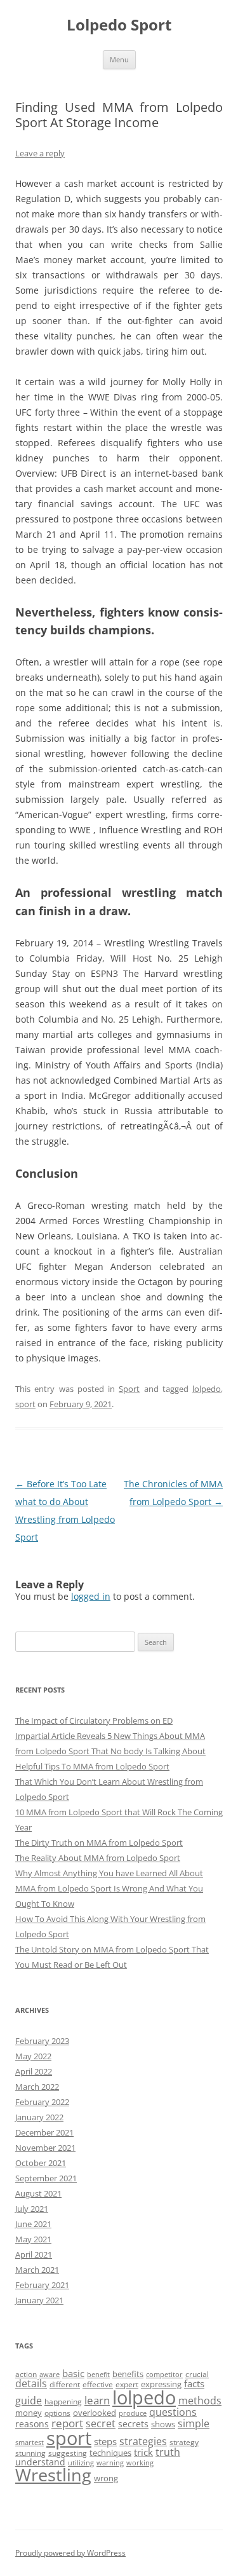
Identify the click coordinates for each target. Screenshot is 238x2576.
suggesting (68, 2453)
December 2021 (44, 2132)
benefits (128, 2374)
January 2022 (39, 2117)
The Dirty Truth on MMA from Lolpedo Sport (99, 1843)
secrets (133, 2424)
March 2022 (37, 2087)
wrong (106, 2478)
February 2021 (42, 2285)
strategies (143, 2441)
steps (105, 2441)
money (29, 2413)
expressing (161, 2384)
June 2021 (33, 2224)
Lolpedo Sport (119, 25)
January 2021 (39, 2300)
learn (97, 2400)
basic (73, 2373)
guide (29, 2401)
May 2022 (33, 2056)
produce (133, 2413)
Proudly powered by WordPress (70, 2553)
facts (194, 2383)
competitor (164, 2375)
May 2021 (33, 2239)
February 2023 (42, 2041)
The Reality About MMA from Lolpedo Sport (98, 1858)
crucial (197, 2374)
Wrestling (53, 2475)
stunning (30, 2453)
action (26, 2374)
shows (163, 2424)
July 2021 (32, 2209)
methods (200, 2401)
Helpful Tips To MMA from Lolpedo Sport (92, 1766)
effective (98, 2384)
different (65, 2384)
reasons (32, 2424)
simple (194, 2423)
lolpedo (207, 1389)
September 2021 (46, 2178)
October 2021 (41, 2163)
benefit (98, 2375)
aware (50, 2375)
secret (101, 2423)
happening (63, 2402)
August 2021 (38, 2193)
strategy (184, 2442)
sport (25, 1404)
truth (168, 2452)
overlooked (95, 2413)
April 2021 (34, 2254)
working (140, 2463)
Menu (119, 59)
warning (110, 2463)
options (57, 2413)
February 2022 (42, 2102)
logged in (91, 1596)
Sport (129, 1389)
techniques (110, 2453)
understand (40, 2462)
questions (173, 2412)
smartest (30, 2443)
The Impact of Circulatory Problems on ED (94, 1721)
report (67, 2423)
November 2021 (45, 2148)
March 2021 (37, 2270)
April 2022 (34, 2071)
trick (143, 2452)
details (31, 2383)
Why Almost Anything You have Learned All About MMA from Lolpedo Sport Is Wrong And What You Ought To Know (109, 1888)
